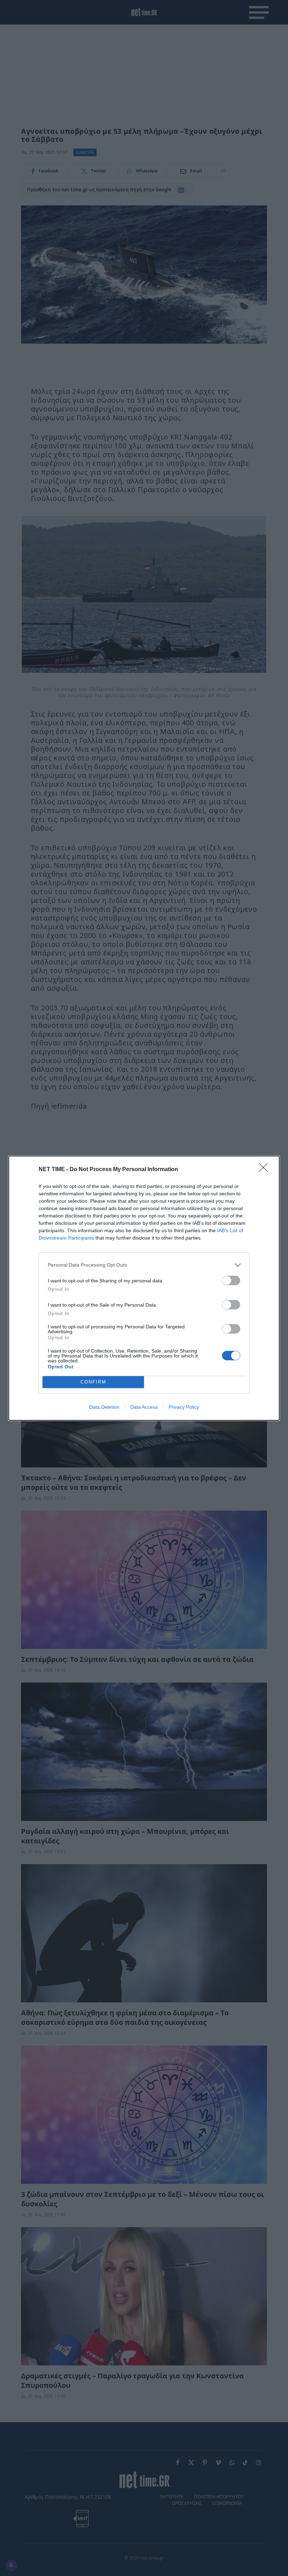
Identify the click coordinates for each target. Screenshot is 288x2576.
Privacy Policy (184, 1407)
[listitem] (144, 1265)
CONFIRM (93, 1382)
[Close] (266, 1170)
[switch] (231, 1280)
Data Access (144, 1407)
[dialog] (144, 1288)
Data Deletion (104, 1407)
